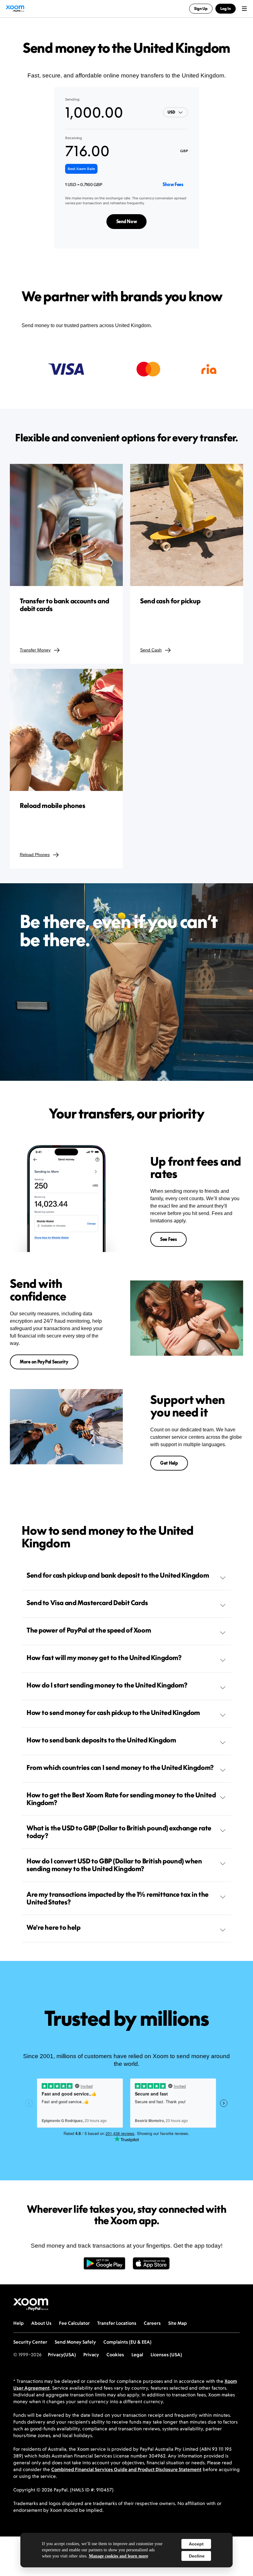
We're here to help (53, 1927)
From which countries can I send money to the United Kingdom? (120, 1767)
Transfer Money (35, 650)
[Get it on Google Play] (104, 2267)
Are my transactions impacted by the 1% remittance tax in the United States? (118, 1898)
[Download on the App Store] (151, 2267)
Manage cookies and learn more (118, 2556)
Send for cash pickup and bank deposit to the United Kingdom (118, 1575)
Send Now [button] (127, 221)
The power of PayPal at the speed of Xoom (89, 1630)
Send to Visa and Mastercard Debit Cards (87, 1603)
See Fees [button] (168, 1239)
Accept (196, 2544)
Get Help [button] (169, 1463)
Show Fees (173, 184)
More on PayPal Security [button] (44, 1362)
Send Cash (151, 650)
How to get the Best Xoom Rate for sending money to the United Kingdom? (121, 1799)
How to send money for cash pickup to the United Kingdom (113, 1712)
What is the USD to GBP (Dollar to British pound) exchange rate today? (119, 1832)
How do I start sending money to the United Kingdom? (107, 1685)
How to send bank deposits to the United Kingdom (101, 1740)
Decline (197, 2556)
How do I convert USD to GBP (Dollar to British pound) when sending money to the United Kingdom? (114, 1865)
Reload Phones (35, 855)
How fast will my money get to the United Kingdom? (104, 1658)
